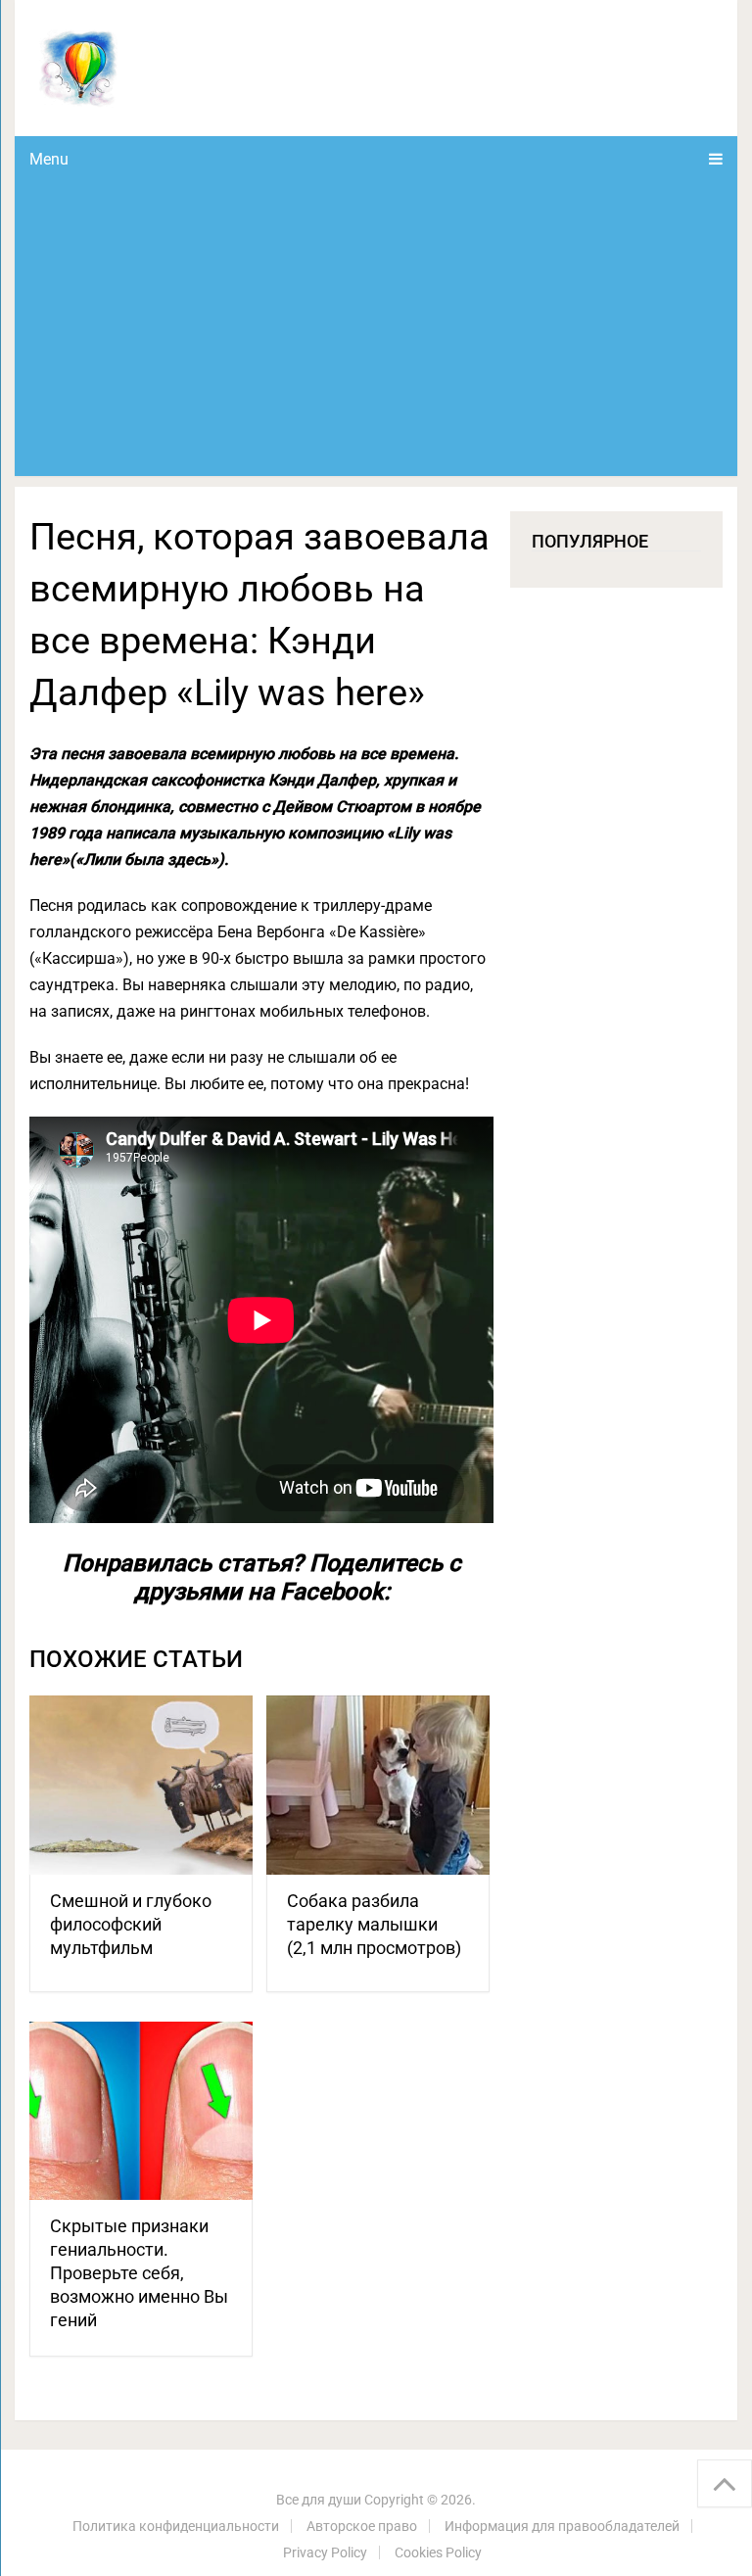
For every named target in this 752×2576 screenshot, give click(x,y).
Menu (49, 159)
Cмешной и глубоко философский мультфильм (131, 1924)
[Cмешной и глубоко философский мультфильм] (141, 1785)
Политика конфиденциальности (176, 2526)
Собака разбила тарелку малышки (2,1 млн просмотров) (374, 1924)
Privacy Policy (325, 2552)
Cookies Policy (438, 2552)
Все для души (319, 2500)
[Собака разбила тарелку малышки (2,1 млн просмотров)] (378, 1785)
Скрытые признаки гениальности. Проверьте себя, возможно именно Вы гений (139, 2273)
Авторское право (362, 2526)
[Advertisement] (376, 329)
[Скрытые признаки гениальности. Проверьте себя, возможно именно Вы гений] (141, 2111)
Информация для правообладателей (562, 2526)
